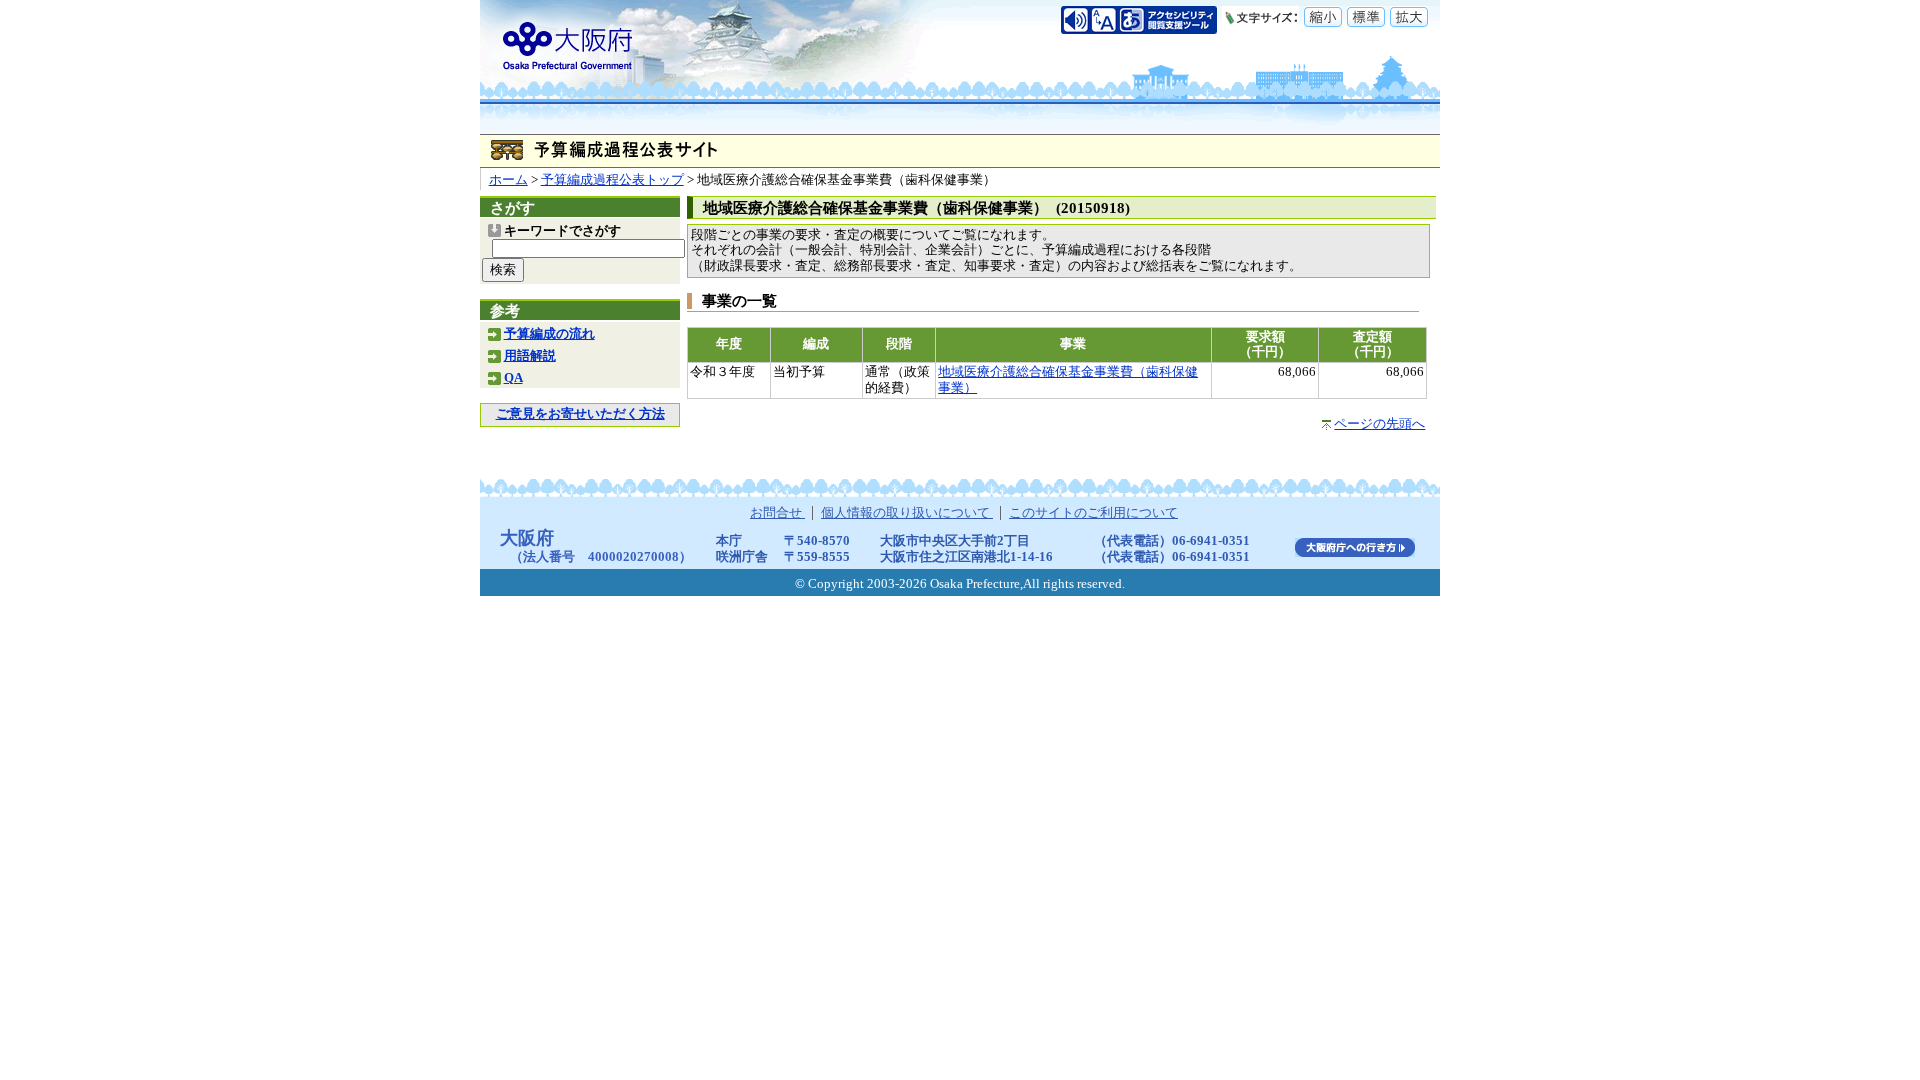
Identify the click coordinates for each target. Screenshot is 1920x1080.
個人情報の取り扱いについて (907, 513)
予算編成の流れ (549, 334)
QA (513, 378)
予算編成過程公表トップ (612, 180)
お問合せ (777, 513)
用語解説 (530, 356)
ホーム (508, 180)
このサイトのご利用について (1093, 513)
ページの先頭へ (1379, 424)
